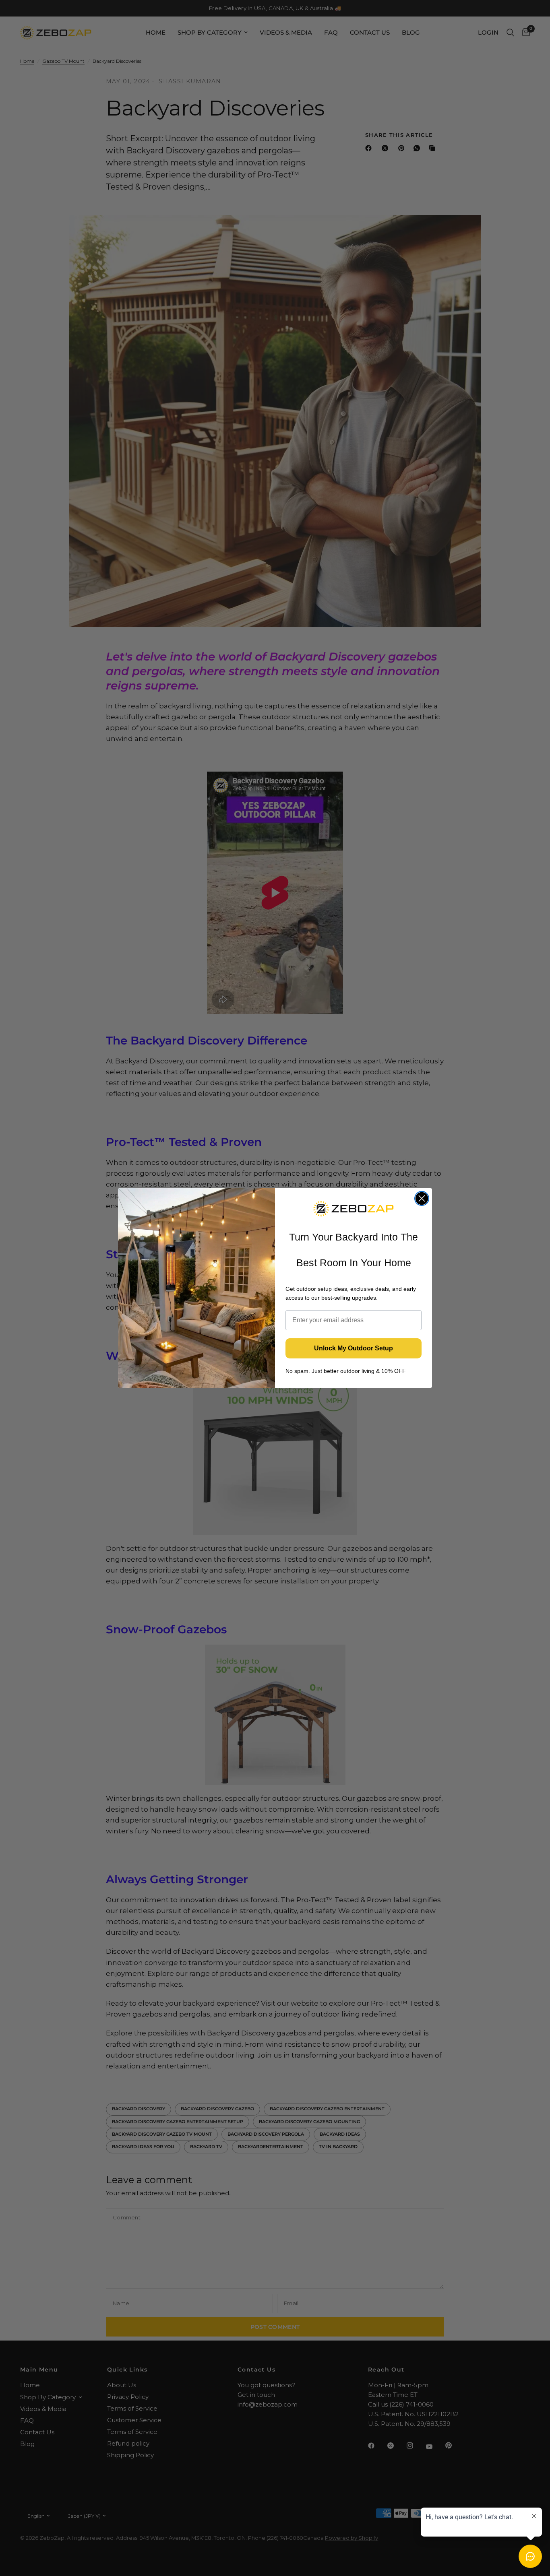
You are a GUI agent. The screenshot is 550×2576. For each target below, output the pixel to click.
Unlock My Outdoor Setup (354, 1348)
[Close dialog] (422, 1198)
